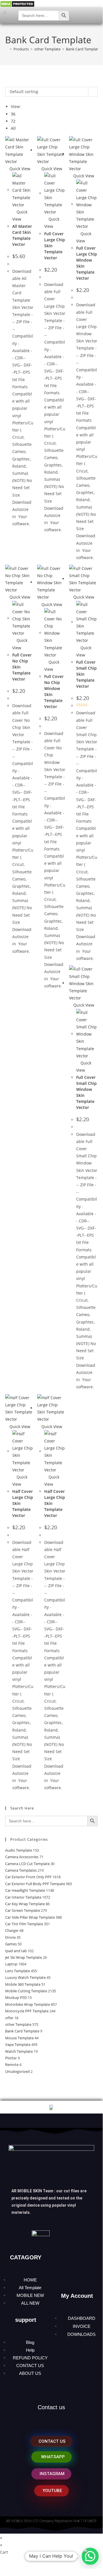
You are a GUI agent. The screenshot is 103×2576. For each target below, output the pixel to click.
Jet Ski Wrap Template (24, 1957)
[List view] (10, 83)
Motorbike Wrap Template (28, 2004)
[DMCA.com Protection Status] (17, 4)
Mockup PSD (16, 1997)
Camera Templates (21, 1870)
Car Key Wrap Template (25, 1904)
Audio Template (19, 1850)
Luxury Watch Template (25, 1977)
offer (9, 2018)
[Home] (7, 49)
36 (13, 114)
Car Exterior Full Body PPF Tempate (35, 1884)
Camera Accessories (22, 1857)
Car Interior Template (23, 1897)
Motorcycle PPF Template (27, 2011)
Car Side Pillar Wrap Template (30, 1917)
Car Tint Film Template (24, 1924)
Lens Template (18, 1971)
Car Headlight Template (25, 1890)
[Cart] (92, 15)
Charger (12, 1930)
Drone (10, 1937)
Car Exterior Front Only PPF (28, 1877)
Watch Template (19, 2051)
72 (13, 121)
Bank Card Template (83, 49)
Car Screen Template (23, 1910)
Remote (12, 2065)
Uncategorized (17, 2071)
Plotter (11, 2058)
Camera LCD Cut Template (27, 1864)
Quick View (19, 169)
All (13, 128)
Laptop (11, 1964)
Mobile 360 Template (23, 1984)
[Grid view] (7, 83)
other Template (18, 2024)
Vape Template (18, 2044)
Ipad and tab (16, 1951)
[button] (5, 12)
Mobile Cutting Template (26, 1991)
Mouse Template (19, 2038)
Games (11, 1944)
